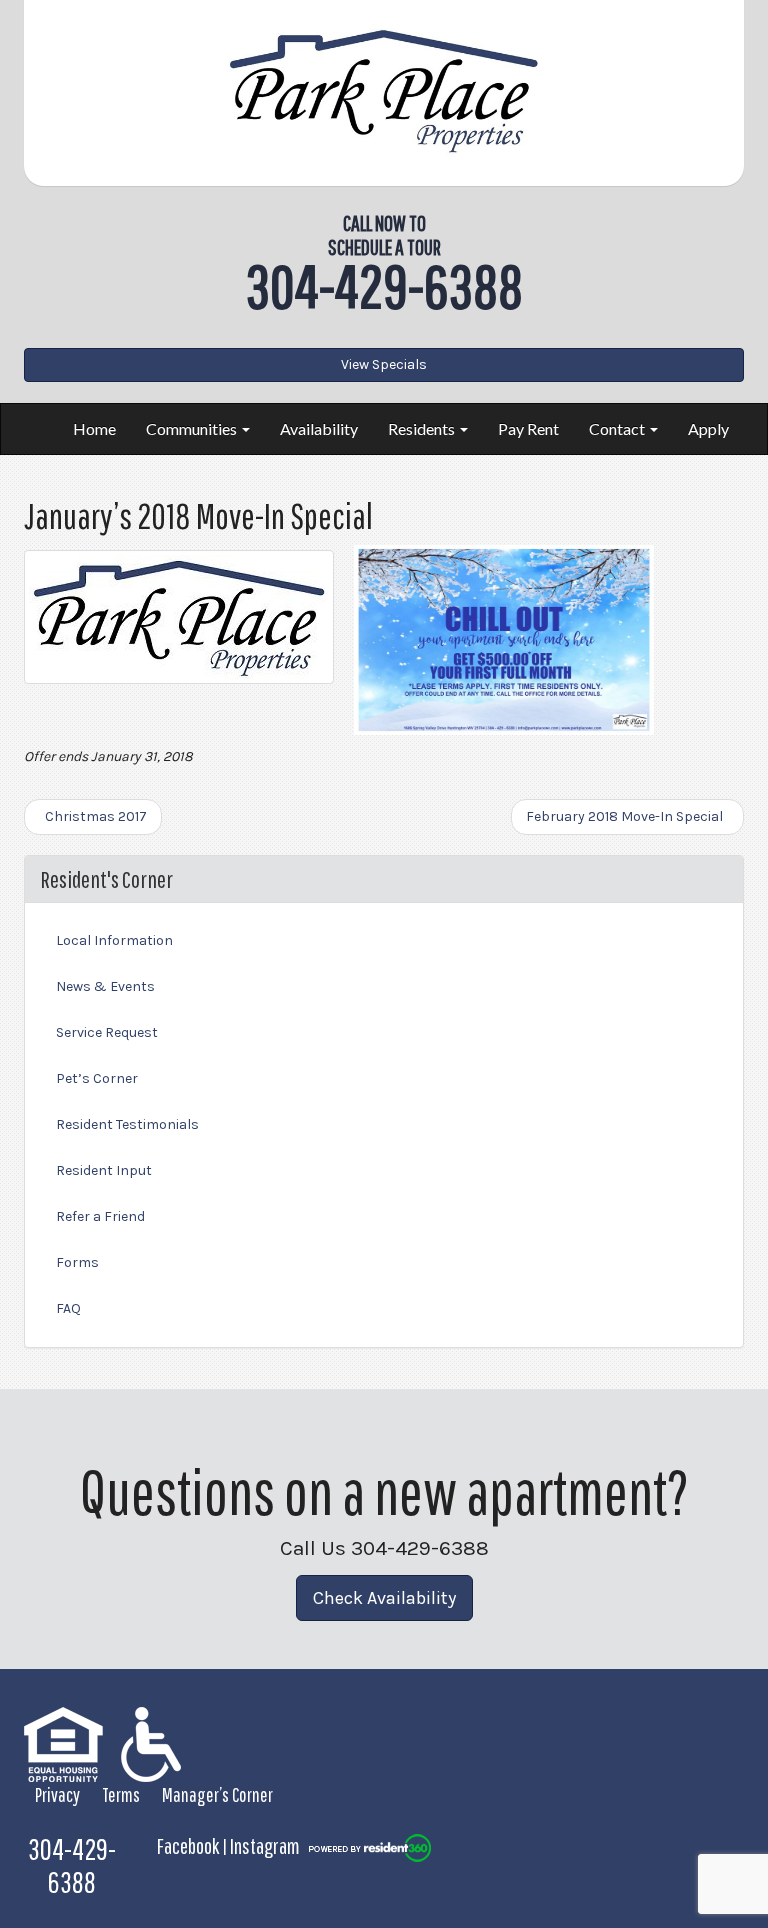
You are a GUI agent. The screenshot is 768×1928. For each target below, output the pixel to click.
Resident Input (104, 1170)
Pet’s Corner (97, 1078)
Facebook (188, 1845)
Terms (121, 1794)
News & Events (105, 986)
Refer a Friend (100, 1216)
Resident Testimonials (127, 1124)
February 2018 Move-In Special (627, 816)
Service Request (107, 1032)
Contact (618, 428)
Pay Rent (528, 428)
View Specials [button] (384, 364)
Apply (708, 428)
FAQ (68, 1308)
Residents (423, 428)
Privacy (57, 1794)
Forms (77, 1262)
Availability (319, 428)
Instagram (265, 1845)
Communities (193, 428)
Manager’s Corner (217, 1794)
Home (94, 428)
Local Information (114, 940)
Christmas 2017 (93, 816)
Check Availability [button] (384, 1598)
